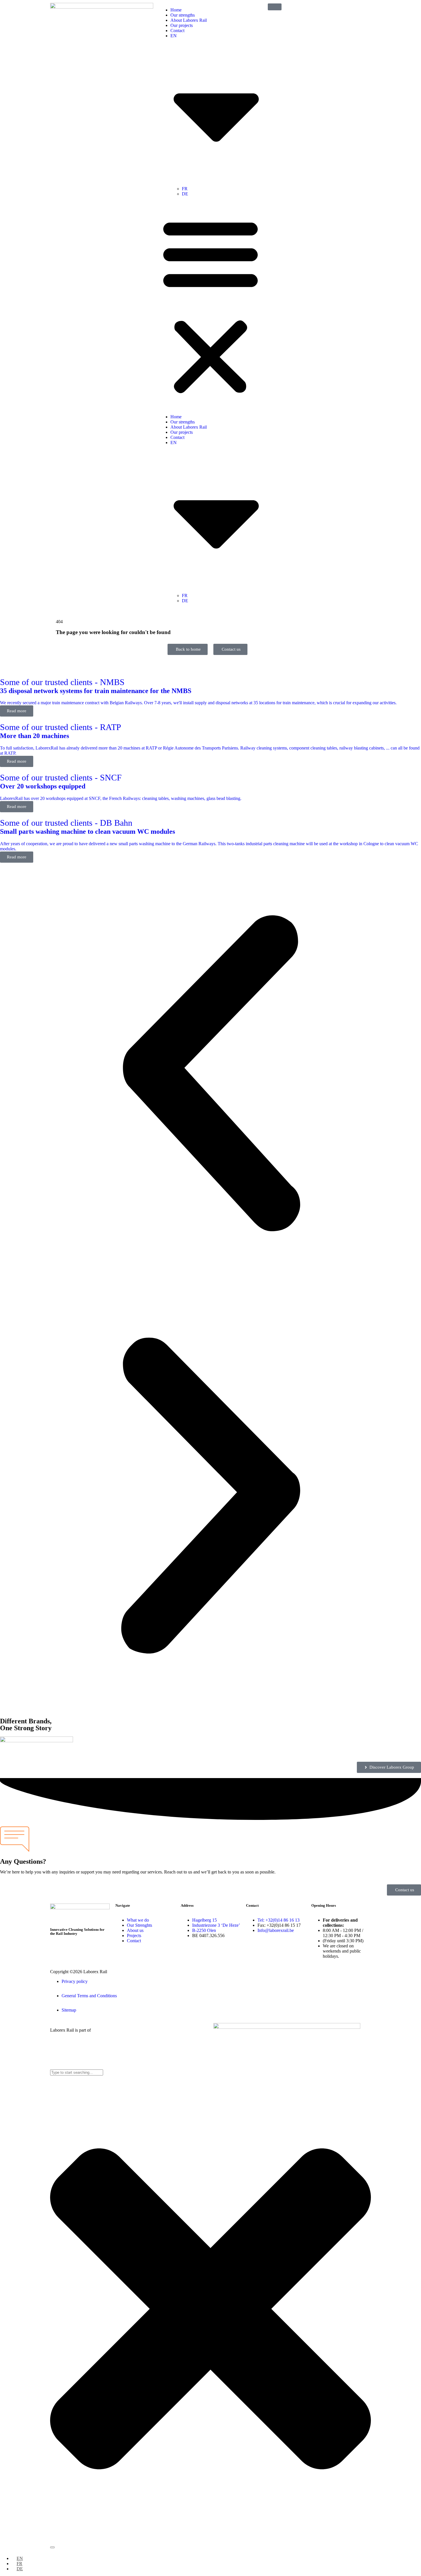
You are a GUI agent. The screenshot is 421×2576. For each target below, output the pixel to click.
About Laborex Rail (189, 20)
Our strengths (183, 15)
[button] (210, 305)
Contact (177, 31)
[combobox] (77, 2072)
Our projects (182, 25)
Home (176, 10)
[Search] (52, 2547)
